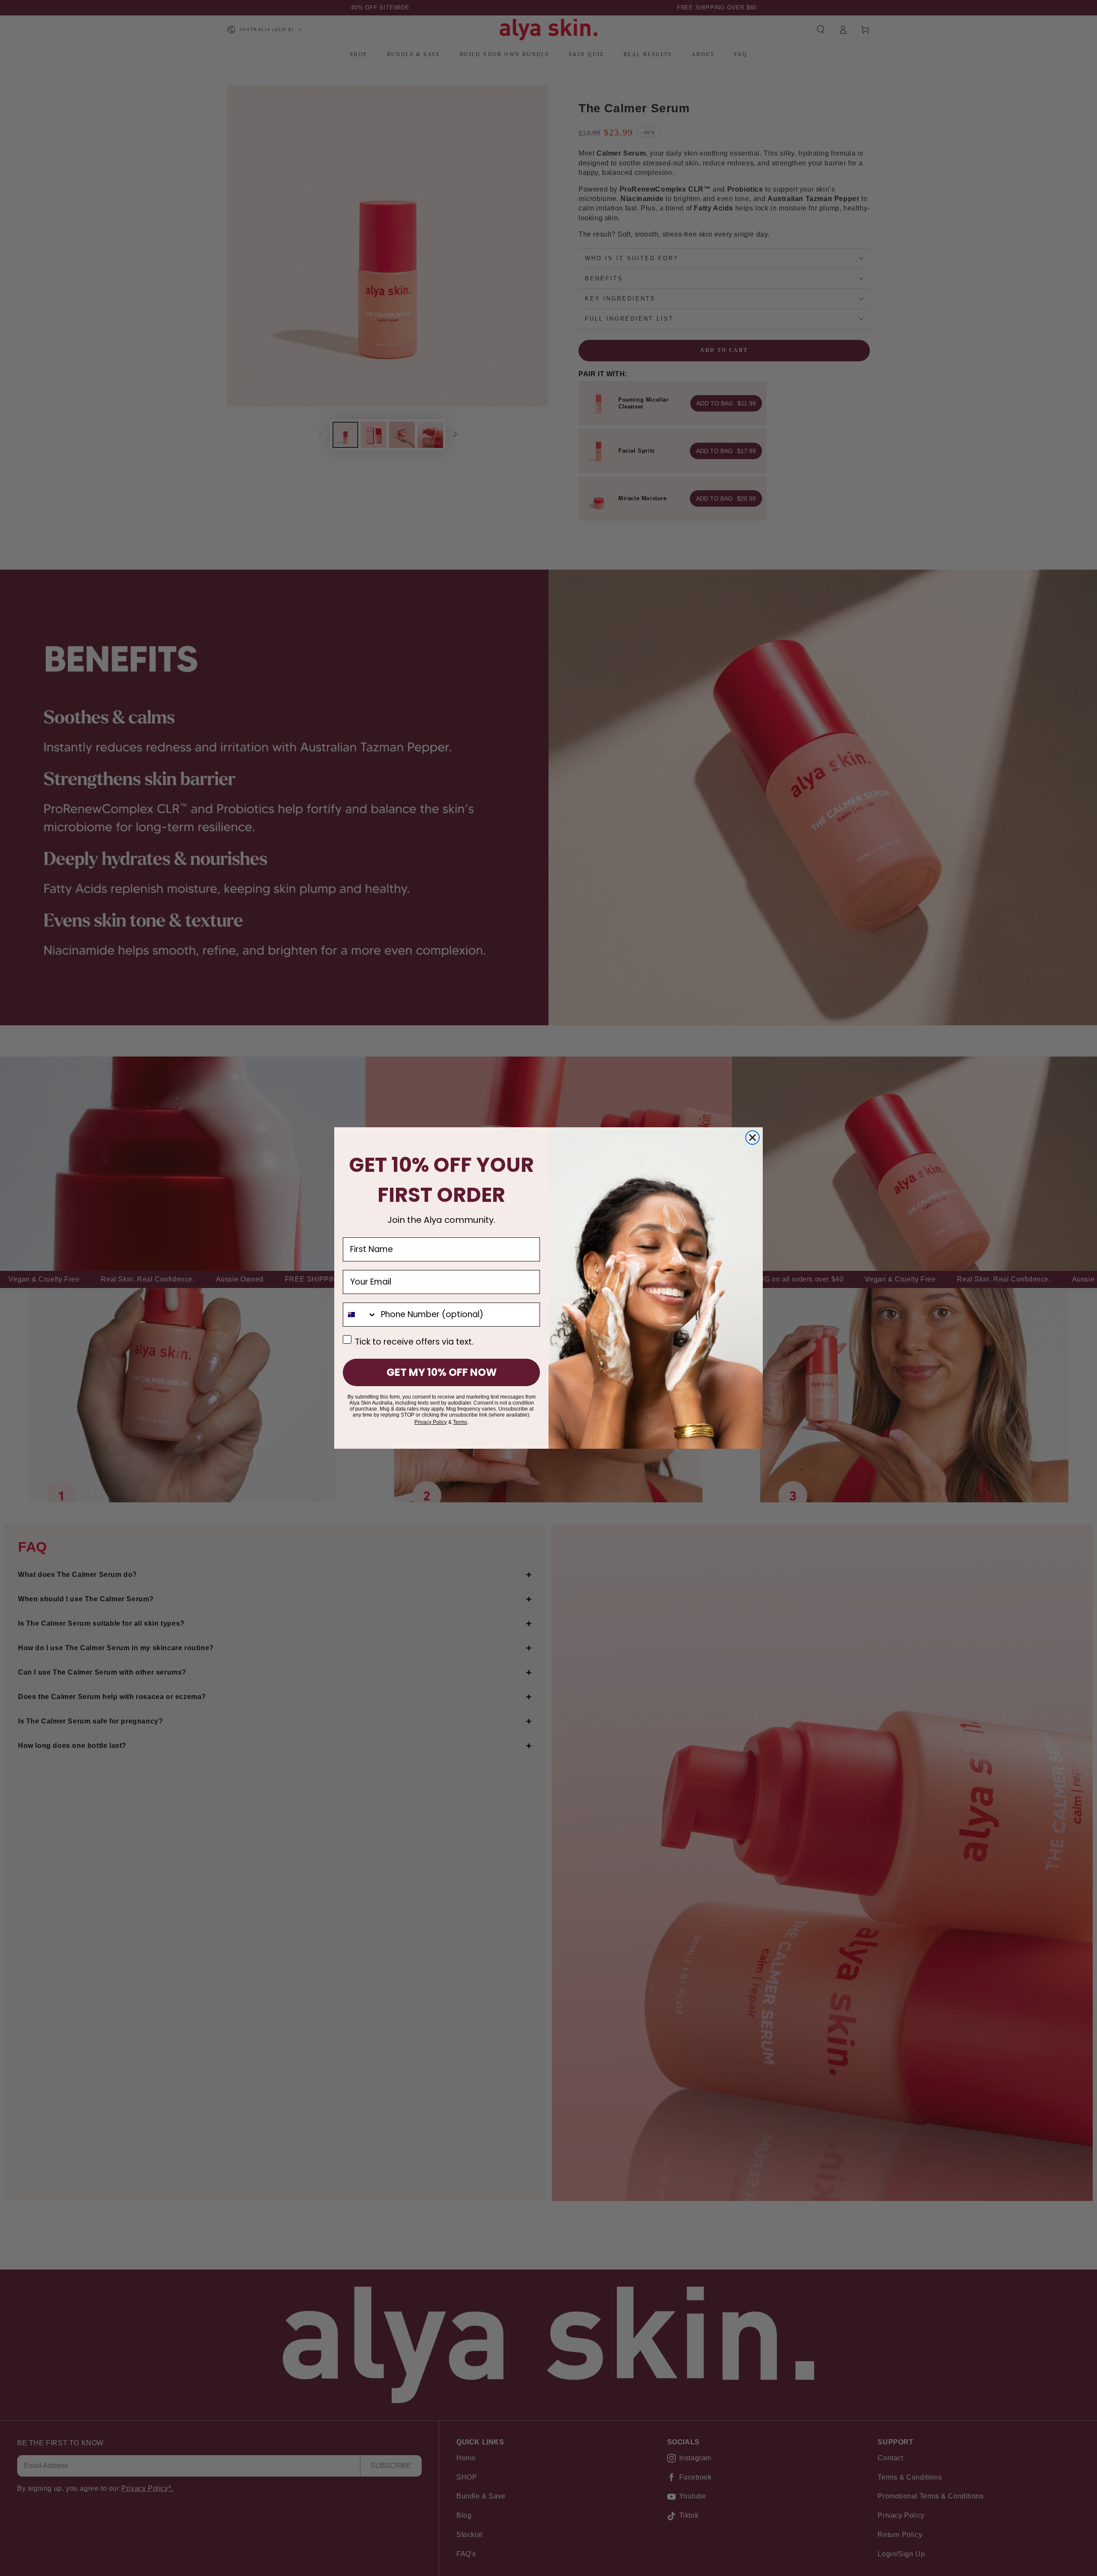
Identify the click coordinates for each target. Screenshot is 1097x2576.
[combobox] (360, 1315)
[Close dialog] (752, 1138)
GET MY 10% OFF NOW (442, 1372)
